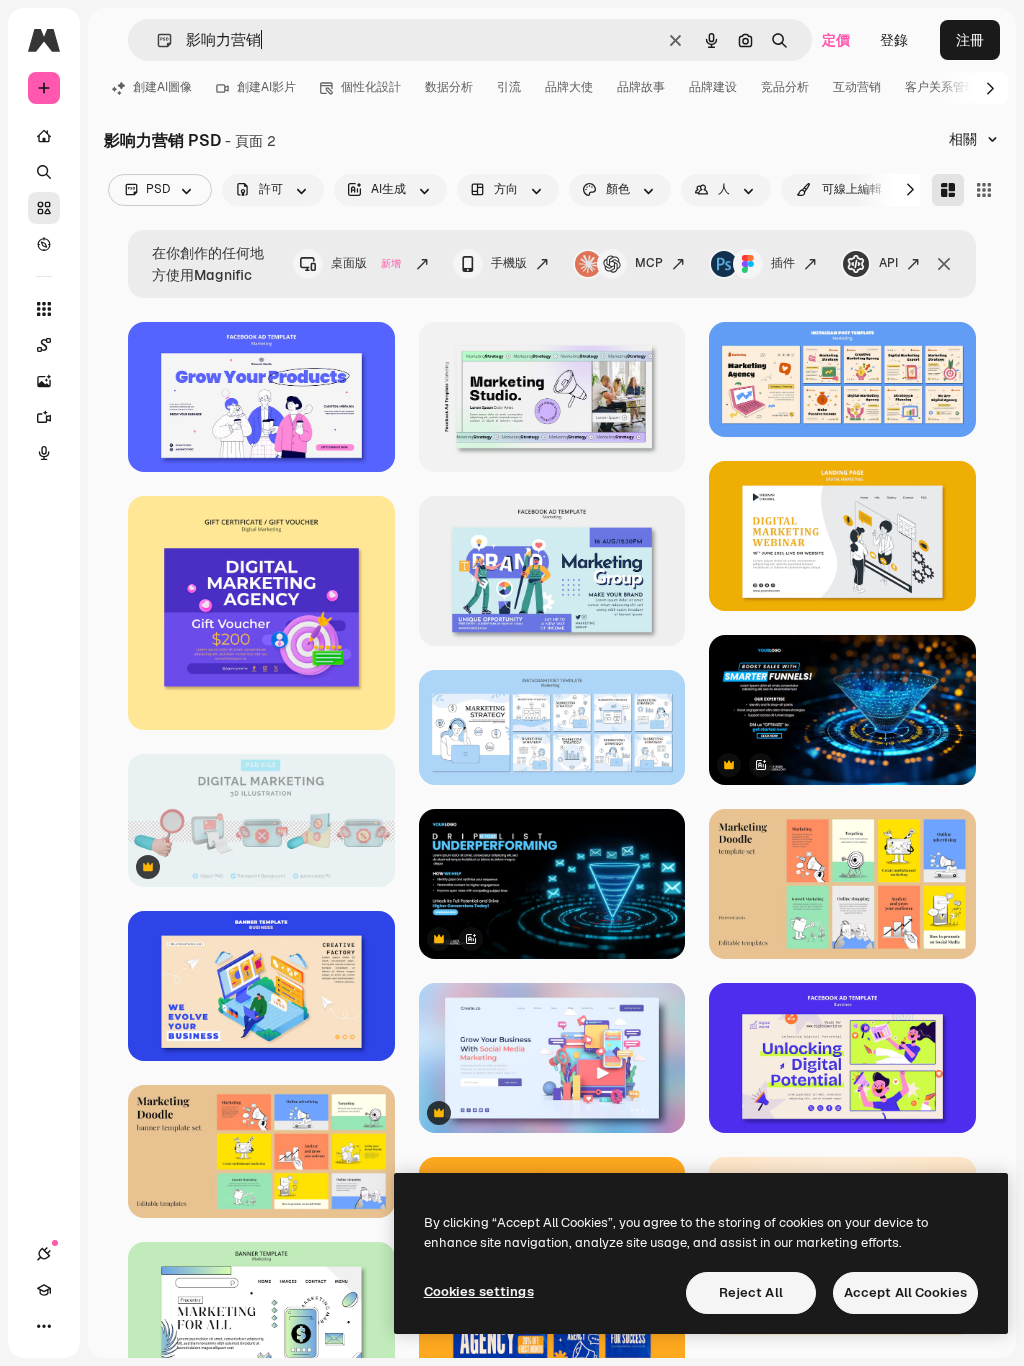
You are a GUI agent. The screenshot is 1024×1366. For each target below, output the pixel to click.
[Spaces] (44, 345)
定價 (836, 40)
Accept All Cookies (905, 1292)
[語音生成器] (44, 453)
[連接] (44, 1254)
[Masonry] (948, 190)
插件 (783, 263)
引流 (509, 87)
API (888, 263)
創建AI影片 (266, 87)
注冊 (970, 40)
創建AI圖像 (162, 87)
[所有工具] (44, 309)
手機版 (509, 263)
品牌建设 (713, 87)
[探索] (44, 244)
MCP (649, 263)
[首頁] (44, 136)
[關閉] (944, 264)
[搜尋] (44, 172)
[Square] (984, 190)
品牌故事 (641, 87)
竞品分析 (785, 87)
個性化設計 (371, 87)
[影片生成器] (44, 417)
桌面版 (366, 263)
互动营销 (857, 87)
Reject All (751, 1292)
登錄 (894, 40)
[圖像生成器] (44, 381)
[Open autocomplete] (156, 40)
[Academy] (44, 1290)
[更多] (44, 1326)
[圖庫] (44, 208)
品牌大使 (569, 87)
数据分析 (449, 87)
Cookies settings (479, 1291)
